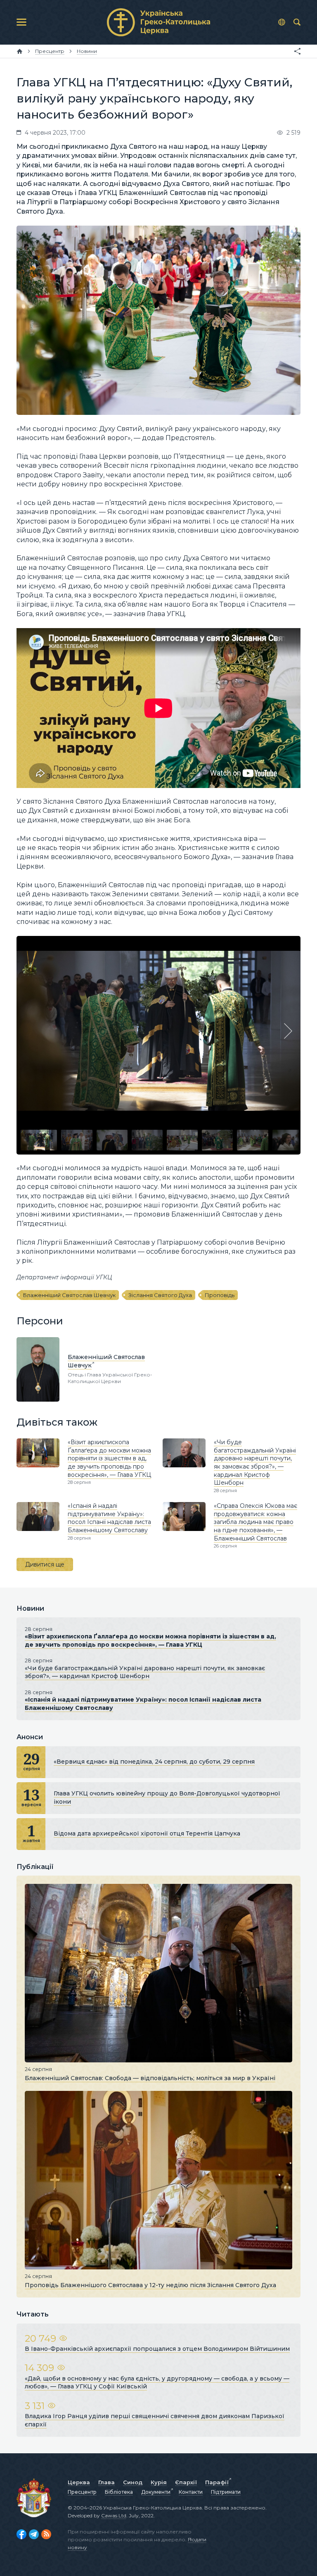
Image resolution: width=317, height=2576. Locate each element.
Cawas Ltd (114, 2515)
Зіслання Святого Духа (160, 1295)
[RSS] (46, 2534)
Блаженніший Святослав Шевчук (69, 1295)
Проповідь (220, 1295)
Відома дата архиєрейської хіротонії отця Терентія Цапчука (147, 1833)
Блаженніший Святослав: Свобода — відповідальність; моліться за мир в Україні (150, 2078)
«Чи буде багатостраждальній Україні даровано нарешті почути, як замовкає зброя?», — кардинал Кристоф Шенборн (255, 1462)
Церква (79, 2482)
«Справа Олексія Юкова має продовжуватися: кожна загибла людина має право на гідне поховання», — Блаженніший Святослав (255, 1522)
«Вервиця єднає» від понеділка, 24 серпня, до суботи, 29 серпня (154, 1762)
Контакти (191, 2492)
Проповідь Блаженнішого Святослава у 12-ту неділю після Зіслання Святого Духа (150, 2285)
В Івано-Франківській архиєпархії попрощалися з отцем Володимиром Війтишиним (157, 2349)
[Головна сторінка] (20, 51)
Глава (106, 2482)
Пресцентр (82, 2492)
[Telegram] (34, 2534)
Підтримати (226, 2492)
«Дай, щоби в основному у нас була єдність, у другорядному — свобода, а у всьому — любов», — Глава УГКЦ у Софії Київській (157, 2383)
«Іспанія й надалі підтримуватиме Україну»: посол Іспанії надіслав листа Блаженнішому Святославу (109, 1518)
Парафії (217, 2482)
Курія (159, 2482)
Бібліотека (119, 2492)
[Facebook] (21, 2534)
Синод (133, 2482)
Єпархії (186, 2482)
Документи (156, 2492)
